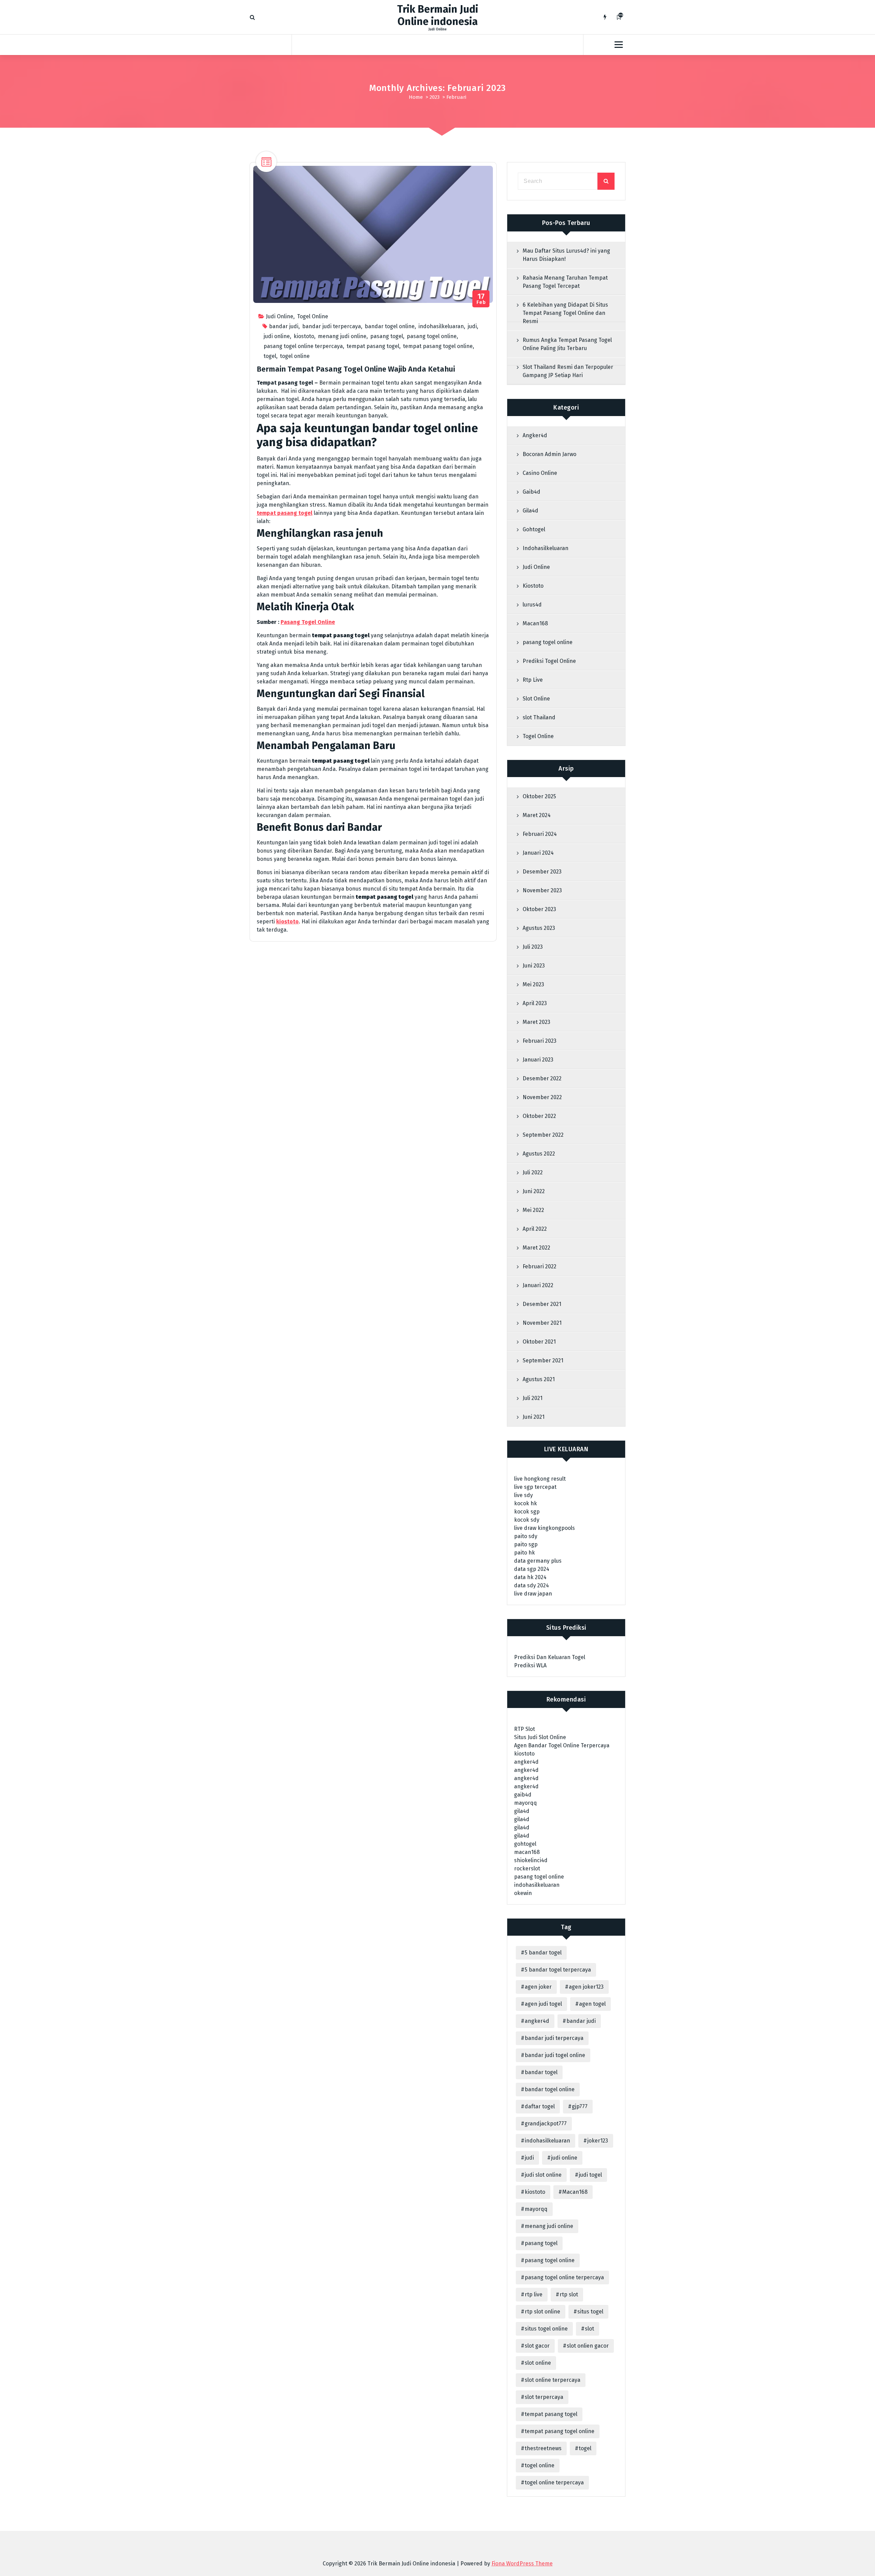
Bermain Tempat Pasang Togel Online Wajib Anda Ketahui (356, 369)
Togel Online (313, 316)
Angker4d (535, 435)
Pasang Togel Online (308, 622)
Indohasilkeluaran (546, 548)
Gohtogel (534, 529)
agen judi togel (543, 2004)
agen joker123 (586, 1987)
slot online (538, 2363)
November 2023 (542, 890)
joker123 (598, 2141)
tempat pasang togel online (438, 346)
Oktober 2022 (539, 1116)
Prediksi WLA (530, 1665)
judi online (277, 336)
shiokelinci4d (531, 1860)
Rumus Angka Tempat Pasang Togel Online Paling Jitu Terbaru (567, 344)
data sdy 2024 (531, 1585)
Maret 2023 (536, 1022)
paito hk (524, 1553)
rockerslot (527, 1868)
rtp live (534, 2294)
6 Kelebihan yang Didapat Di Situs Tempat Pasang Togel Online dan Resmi (565, 313)
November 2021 (542, 1323)
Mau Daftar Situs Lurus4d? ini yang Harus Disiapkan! (566, 255)
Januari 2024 (538, 853)
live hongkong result (540, 1479)
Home (416, 97)
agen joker (538, 1987)
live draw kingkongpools (544, 1528)
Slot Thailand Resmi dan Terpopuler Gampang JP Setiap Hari (568, 371)
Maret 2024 (537, 815)
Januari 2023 (538, 1060)
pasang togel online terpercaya (303, 346)
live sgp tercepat (535, 1487)
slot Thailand (539, 717)
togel (270, 356)
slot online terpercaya (553, 2380)
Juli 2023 (533, 947)
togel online (295, 356)
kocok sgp (527, 1512)
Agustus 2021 (539, 1379)
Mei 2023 (533, 984)
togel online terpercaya (554, 2482)
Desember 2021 (542, 1304)
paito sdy (526, 1536)
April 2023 (535, 1003)
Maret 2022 (536, 1248)
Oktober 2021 (539, 1342)
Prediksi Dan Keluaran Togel (550, 1657)
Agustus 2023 (539, 928)
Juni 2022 (534, 1191)
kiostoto (304, 336)
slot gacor (537, 2346)
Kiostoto (533, 586)
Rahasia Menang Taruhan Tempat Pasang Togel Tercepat (565, 282)
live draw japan (533, 1594)
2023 (435, 97)
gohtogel (525, 1844)
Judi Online (280, 316)
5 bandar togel (543, 1953)
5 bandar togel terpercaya (558, 1970)
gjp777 (580, 2106)
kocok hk (526, 1503)
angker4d (526, 1762)
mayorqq (526, 1803)
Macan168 (535, 623)
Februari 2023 (540, 1041)
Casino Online (540, 473)
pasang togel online (432, 336)
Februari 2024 (540, 834)
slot (589, 2329)
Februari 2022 (540, 1266)
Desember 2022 (542, 1078)
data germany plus (538, 1561)
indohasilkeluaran (441, 326)
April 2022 (535, 1229)
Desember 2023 (542, 872)
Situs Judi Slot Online (540, 1737)
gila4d (522, 1811)
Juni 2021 (534, 1417)
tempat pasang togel (373, 346)
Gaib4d (531, 492)
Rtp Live (533, 680)
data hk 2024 (530, 1577)
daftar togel (540, 2106)
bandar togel (541, 2072)
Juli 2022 (533, 1172)
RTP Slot (524, 1729)
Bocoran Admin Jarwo (549, 454)
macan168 (527, 1852)
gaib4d (523, 1795)
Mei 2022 (533, 1210)
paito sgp (526, 1544)
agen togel (592, 2004)
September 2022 (543, 1135)
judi (472, 326)
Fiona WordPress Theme (522, 2564)
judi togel (590, 2175)
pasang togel (387, 336)
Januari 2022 (538, 1285)
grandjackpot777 (546, 2124)
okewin (523, 1893)
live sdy (523, 1495)
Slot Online (536, 699)
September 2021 (543, 1360)
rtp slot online (542, 2312)
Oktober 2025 (539, 796)
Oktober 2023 (539, 909)
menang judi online (342, 336)
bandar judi (284, 326)
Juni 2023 (534, 966)
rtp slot (569, 2294)
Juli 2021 (533, 1398)
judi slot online (543, 2175)
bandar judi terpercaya (332, 326)
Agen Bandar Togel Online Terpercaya (562, 1745)
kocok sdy (527, 1520)
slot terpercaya (544, 2397)
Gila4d (530, 511)
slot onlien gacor (588, 2346)
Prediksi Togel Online (549, 661)
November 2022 (542, 1097)
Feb (481, 299)
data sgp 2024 (532, 1569)
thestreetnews (543, 2448)
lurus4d (532, 605)
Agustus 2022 (539, 1154)
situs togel (590, 2312)
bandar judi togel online (555, 2055)
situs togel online (546, 2329)
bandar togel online (390, 326)
